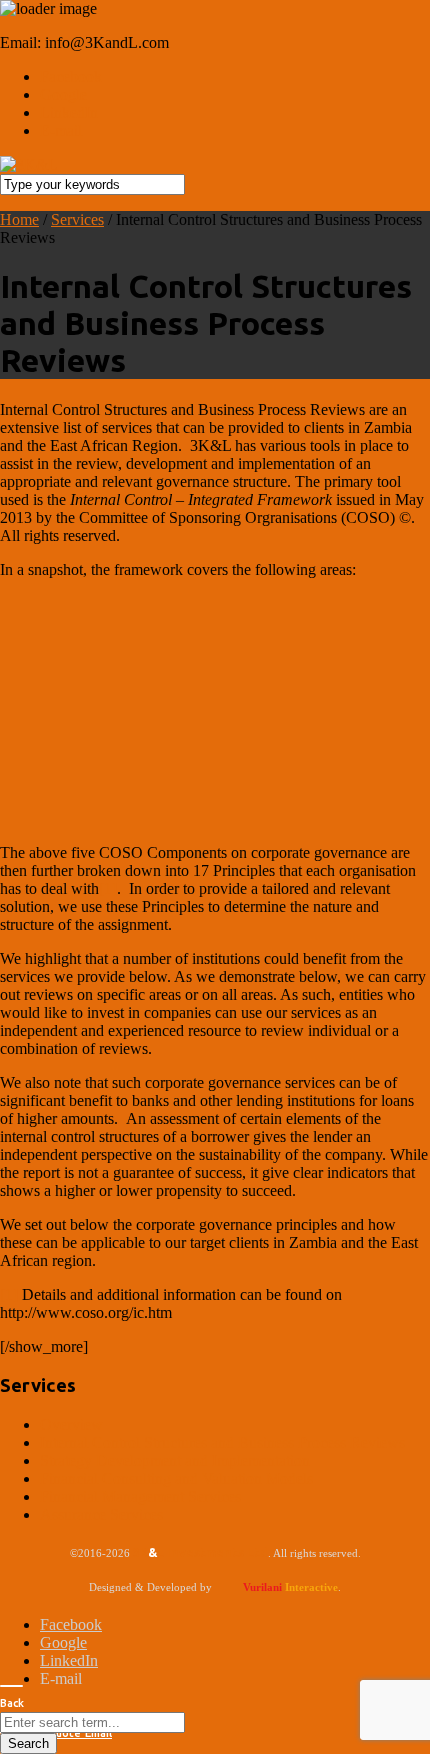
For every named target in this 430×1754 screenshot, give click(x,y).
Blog (208, 558)
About (208, 382)
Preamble (210, 154)
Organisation (210, 464)
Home (208, 64)
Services (208, 114)
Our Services (210, 238)
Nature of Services (210, 196)
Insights (208, 332)
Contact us (208, 608)
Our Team (210, 506)
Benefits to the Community (210, 280)
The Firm (210, 422)
